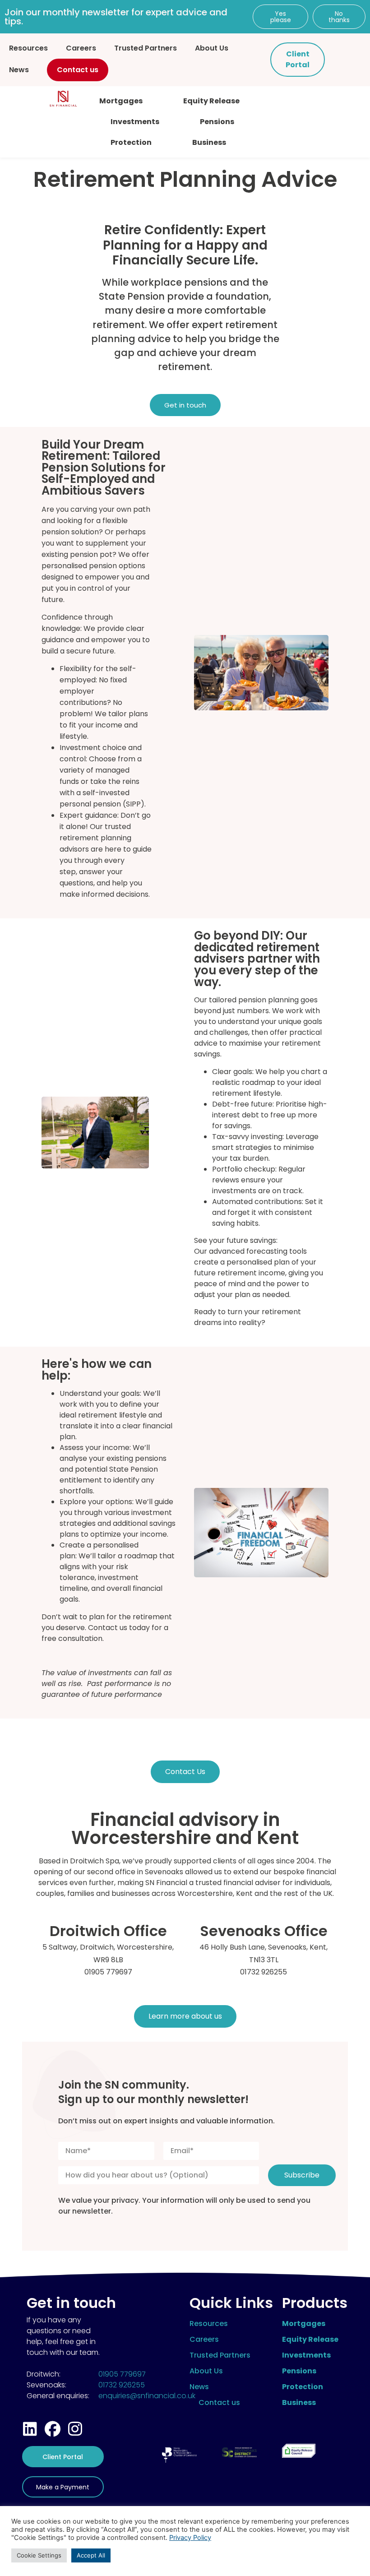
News (19, 70)
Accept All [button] (91, 2555)
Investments (135, 122)
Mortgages (121, 101)
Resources (28, 48)
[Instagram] (75, 2429)
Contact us (78, 70)
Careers (81, 48)
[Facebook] (53, 2429)
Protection (131, 142)
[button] (280, 17)
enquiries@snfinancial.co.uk (147, 2396)
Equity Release (211, 101)
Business (209, 142)
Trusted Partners (146, 48)
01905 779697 (122, 2374)
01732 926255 (122, 2385)
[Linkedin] (30, 2429)
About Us (212, 48)
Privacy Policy (190, 2538)
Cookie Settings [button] (39, 2555)
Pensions (217, 122)
